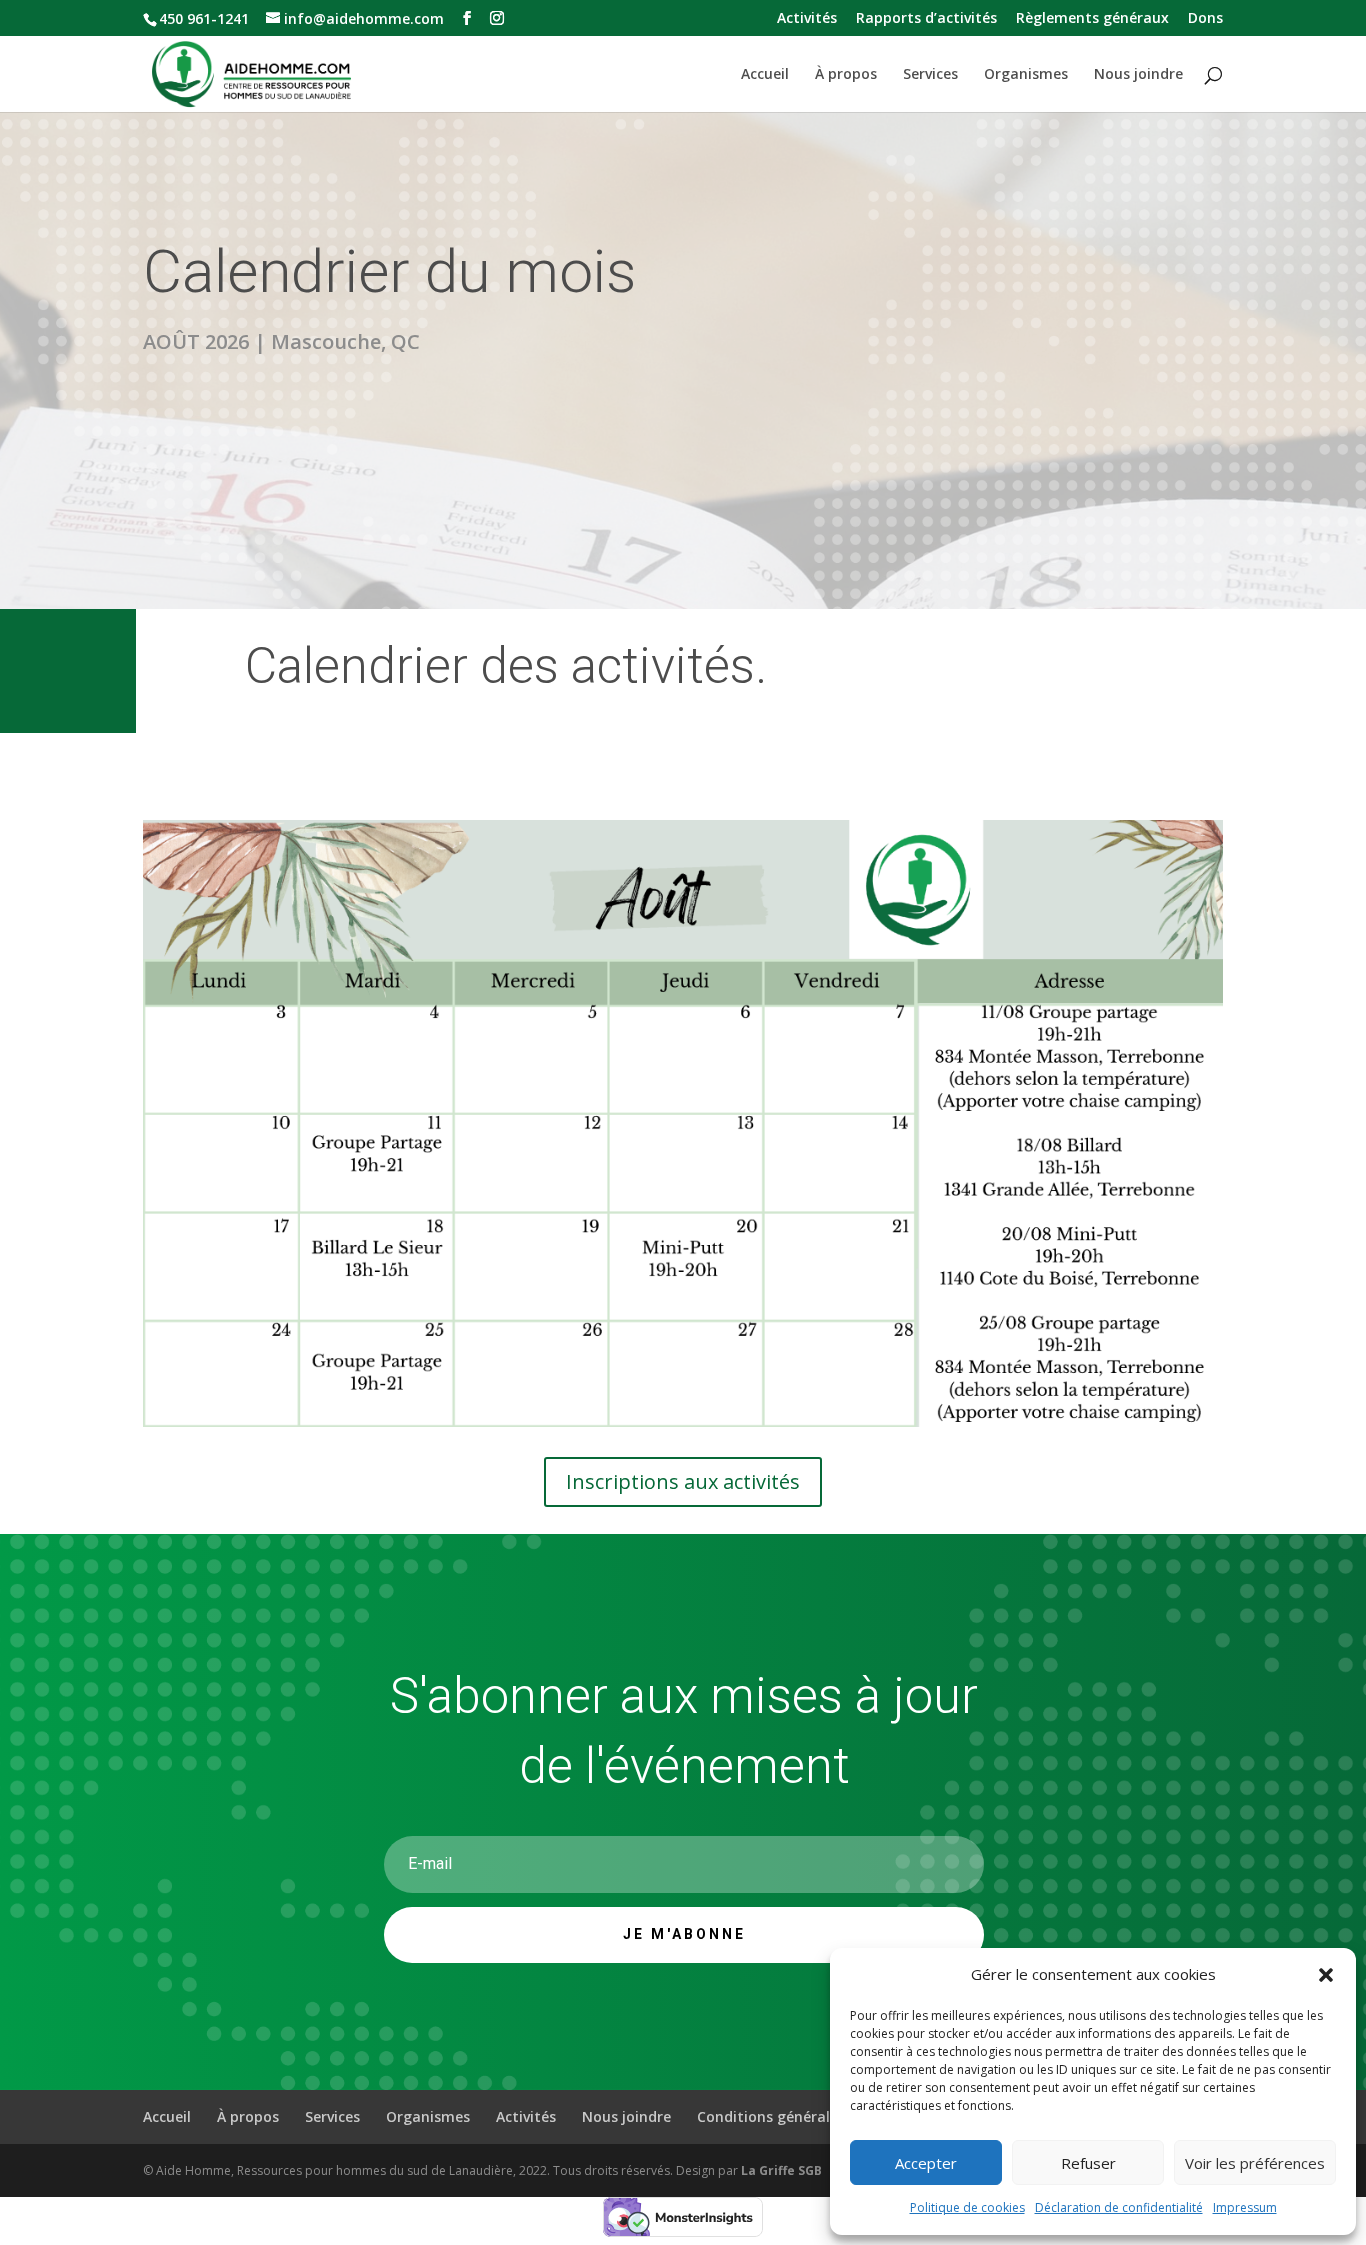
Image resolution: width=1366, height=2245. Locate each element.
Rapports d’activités (926, 19)
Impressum (1245, 2207)
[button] (1326, 1975)
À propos (846, 75)
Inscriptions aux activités (683, 1481)
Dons (1205, 19)
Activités (807, 19)
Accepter (926, 2163)
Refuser (1088, 2163)
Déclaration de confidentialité (1119, 2207)
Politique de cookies (967, 2207)
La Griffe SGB (781, 2170)
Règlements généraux (1092, 19)
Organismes (1026, 75)
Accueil (765, 75)
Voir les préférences (1255, 2163)
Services (930, 75)
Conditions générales (771, 2116)
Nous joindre (1138, 75)
